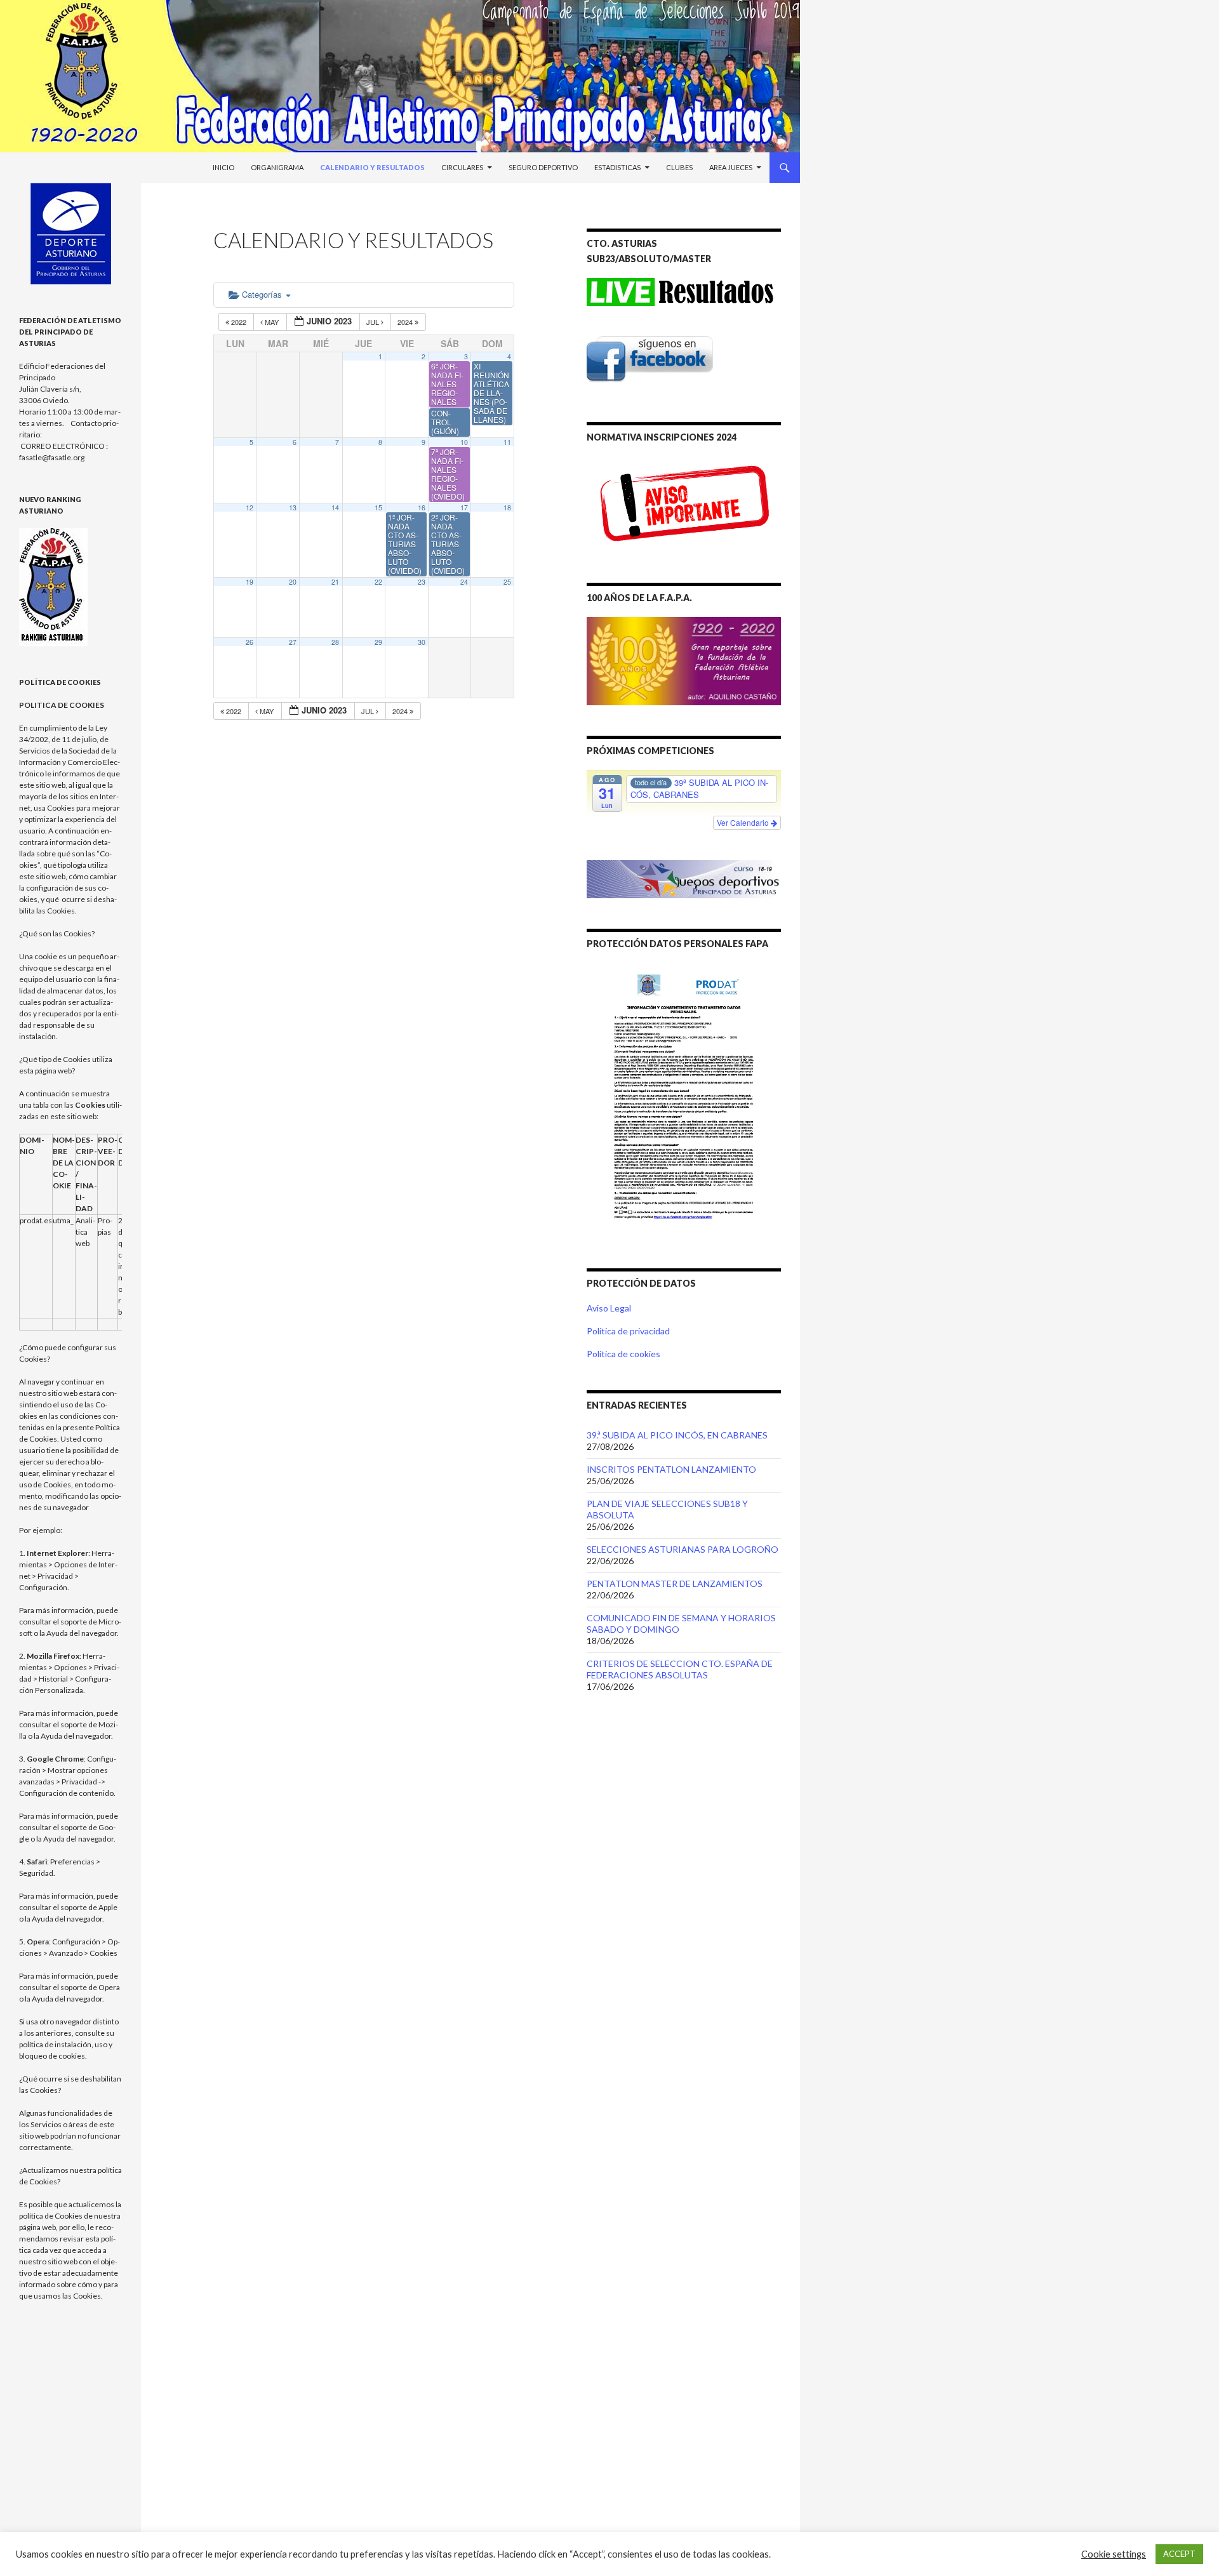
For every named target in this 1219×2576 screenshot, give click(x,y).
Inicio (223, 167)
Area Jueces (731, 167)
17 (464, 508)
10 (464, 442)
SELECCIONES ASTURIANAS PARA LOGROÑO (683, 1549)
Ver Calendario (744, 822)
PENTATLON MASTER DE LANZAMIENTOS (675, 1583)
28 (335, 642)
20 (293, 582)
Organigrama (277, 167)
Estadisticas (617, 167)
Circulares (462, 167)
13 (293, 508)
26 (250, 642)
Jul (374, 322)
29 (378, 642)
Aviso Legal (609, 1308)
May (272, 322)
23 (422, 582)
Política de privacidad (628, 1331)
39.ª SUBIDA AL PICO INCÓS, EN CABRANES (677, 1435)
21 (335, 582)
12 (250, 508)
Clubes (679, 167)
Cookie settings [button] (1114, 2554)
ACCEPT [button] (1179, 2554)
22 (378, 582)
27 (293, 642)
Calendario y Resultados (372, 167)
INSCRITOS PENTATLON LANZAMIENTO (671, 1469)
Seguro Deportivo (543, 167)
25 (507, 582)
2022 (239, 322)
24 (464, 582)
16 (422, 508)
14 (335, 508)
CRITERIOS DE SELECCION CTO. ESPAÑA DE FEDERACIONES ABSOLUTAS (680, 1669)
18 (507, 508)
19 (250, 582)
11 (507, 442)
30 (422, 642)
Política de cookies (623, 1354)
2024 (406, 322)
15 (378, 508)
